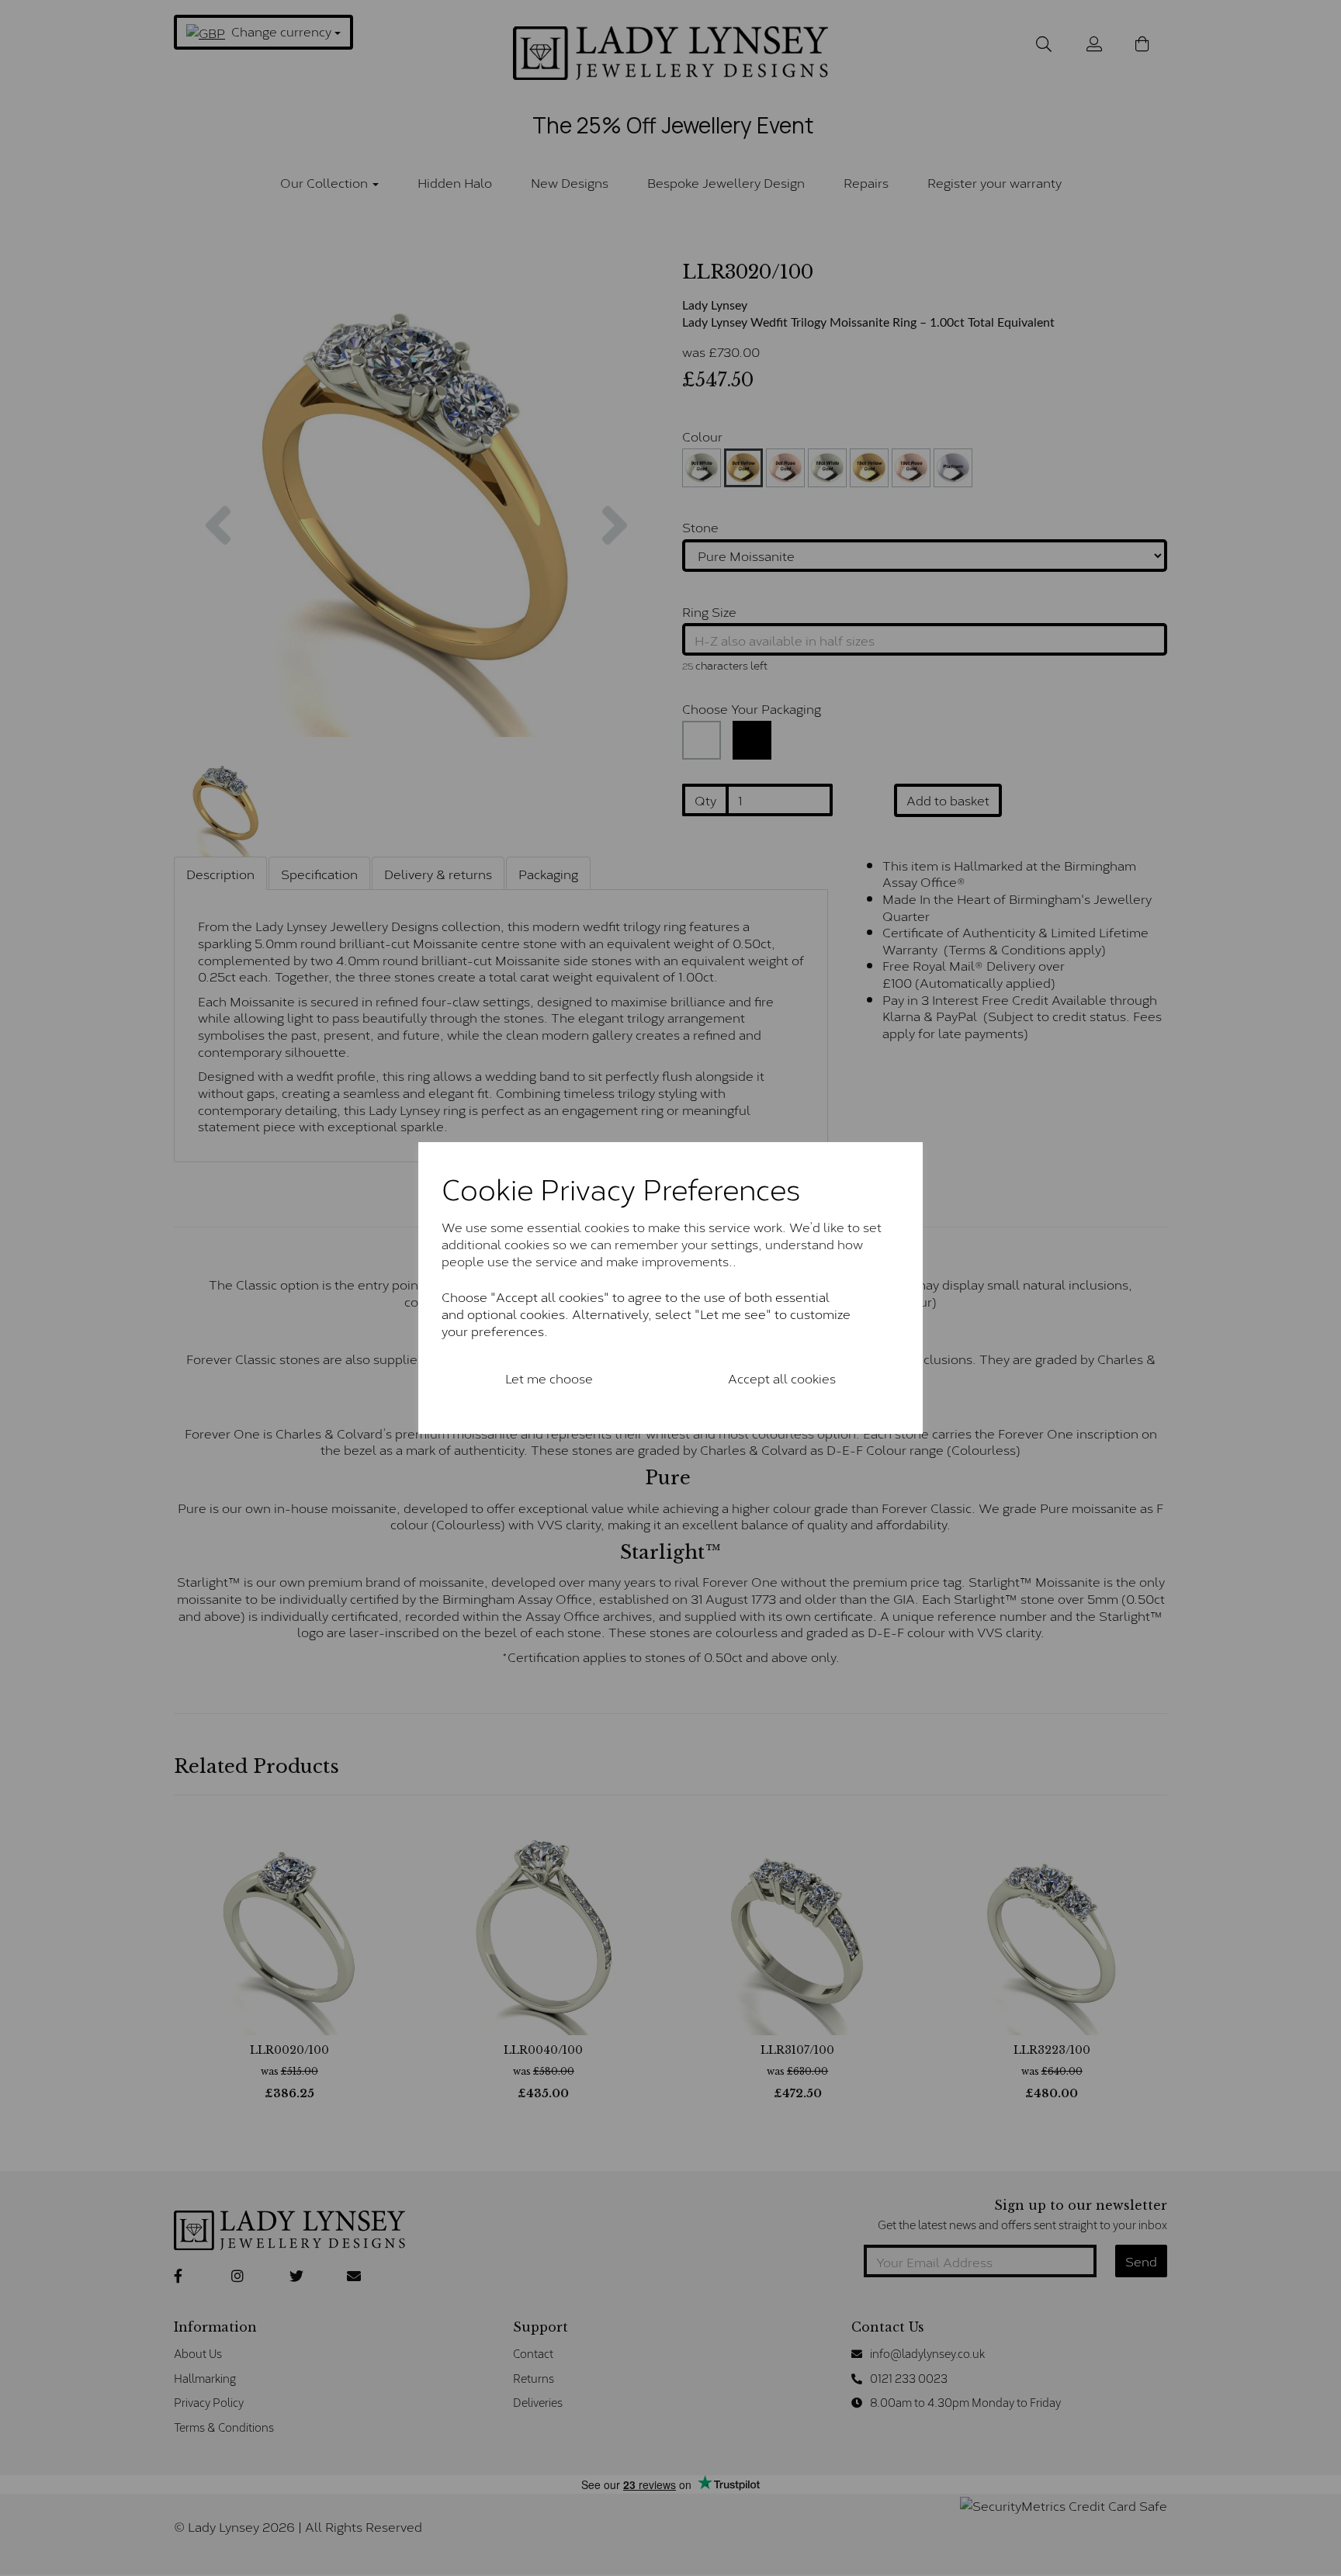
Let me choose (549, 1378)
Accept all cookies (782, 1378)
